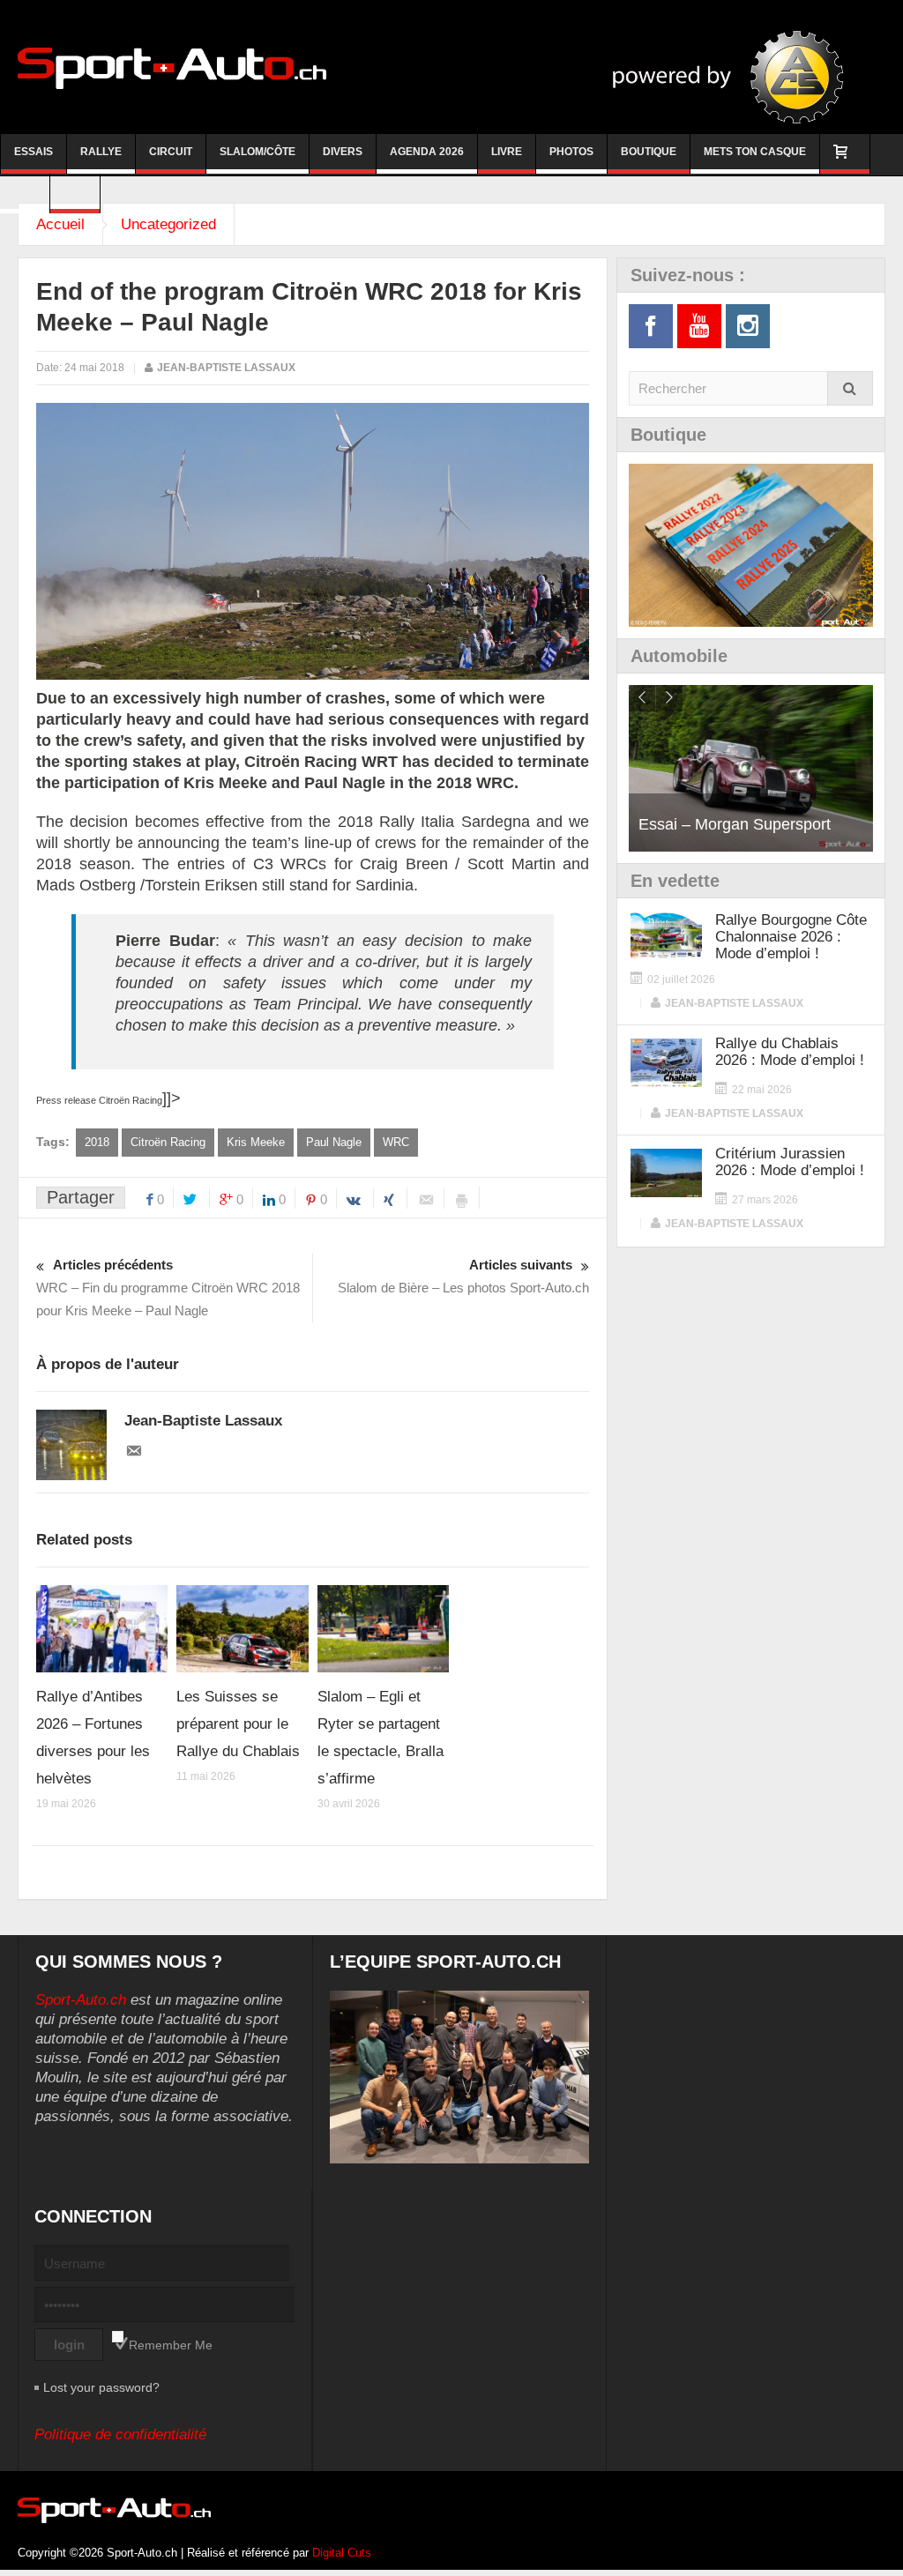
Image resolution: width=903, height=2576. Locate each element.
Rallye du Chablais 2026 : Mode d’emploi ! (790, 1052)
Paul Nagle (334, 1142)
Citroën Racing (168, 1142)
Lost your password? (101, 2387)
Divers (343, 152)
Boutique (649, 152)
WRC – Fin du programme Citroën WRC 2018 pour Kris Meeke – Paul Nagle (168, 1288)
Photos (571, 152)
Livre (507, 152)
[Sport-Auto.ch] (172, 67)
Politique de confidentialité (120, 2435)
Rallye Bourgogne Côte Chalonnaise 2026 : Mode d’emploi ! (791, 937)
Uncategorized (168, 224)
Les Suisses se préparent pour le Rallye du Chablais (238, 1724)
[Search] (850, 388)
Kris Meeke (256, 1142)
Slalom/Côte (257, 152)
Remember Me (171, 2345)
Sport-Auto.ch (81, 2000)
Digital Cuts (342, 2553)
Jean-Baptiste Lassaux (226, 368)
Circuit (171, 152)
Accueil (60, 224)
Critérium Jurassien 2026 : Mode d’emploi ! (790, 1162)
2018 (97, 1142)
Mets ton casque (755, 152)
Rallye (101, 152)
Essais (34, 152)
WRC (396, 1142)
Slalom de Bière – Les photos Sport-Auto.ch (463, 1276)
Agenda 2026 (427, 152)
